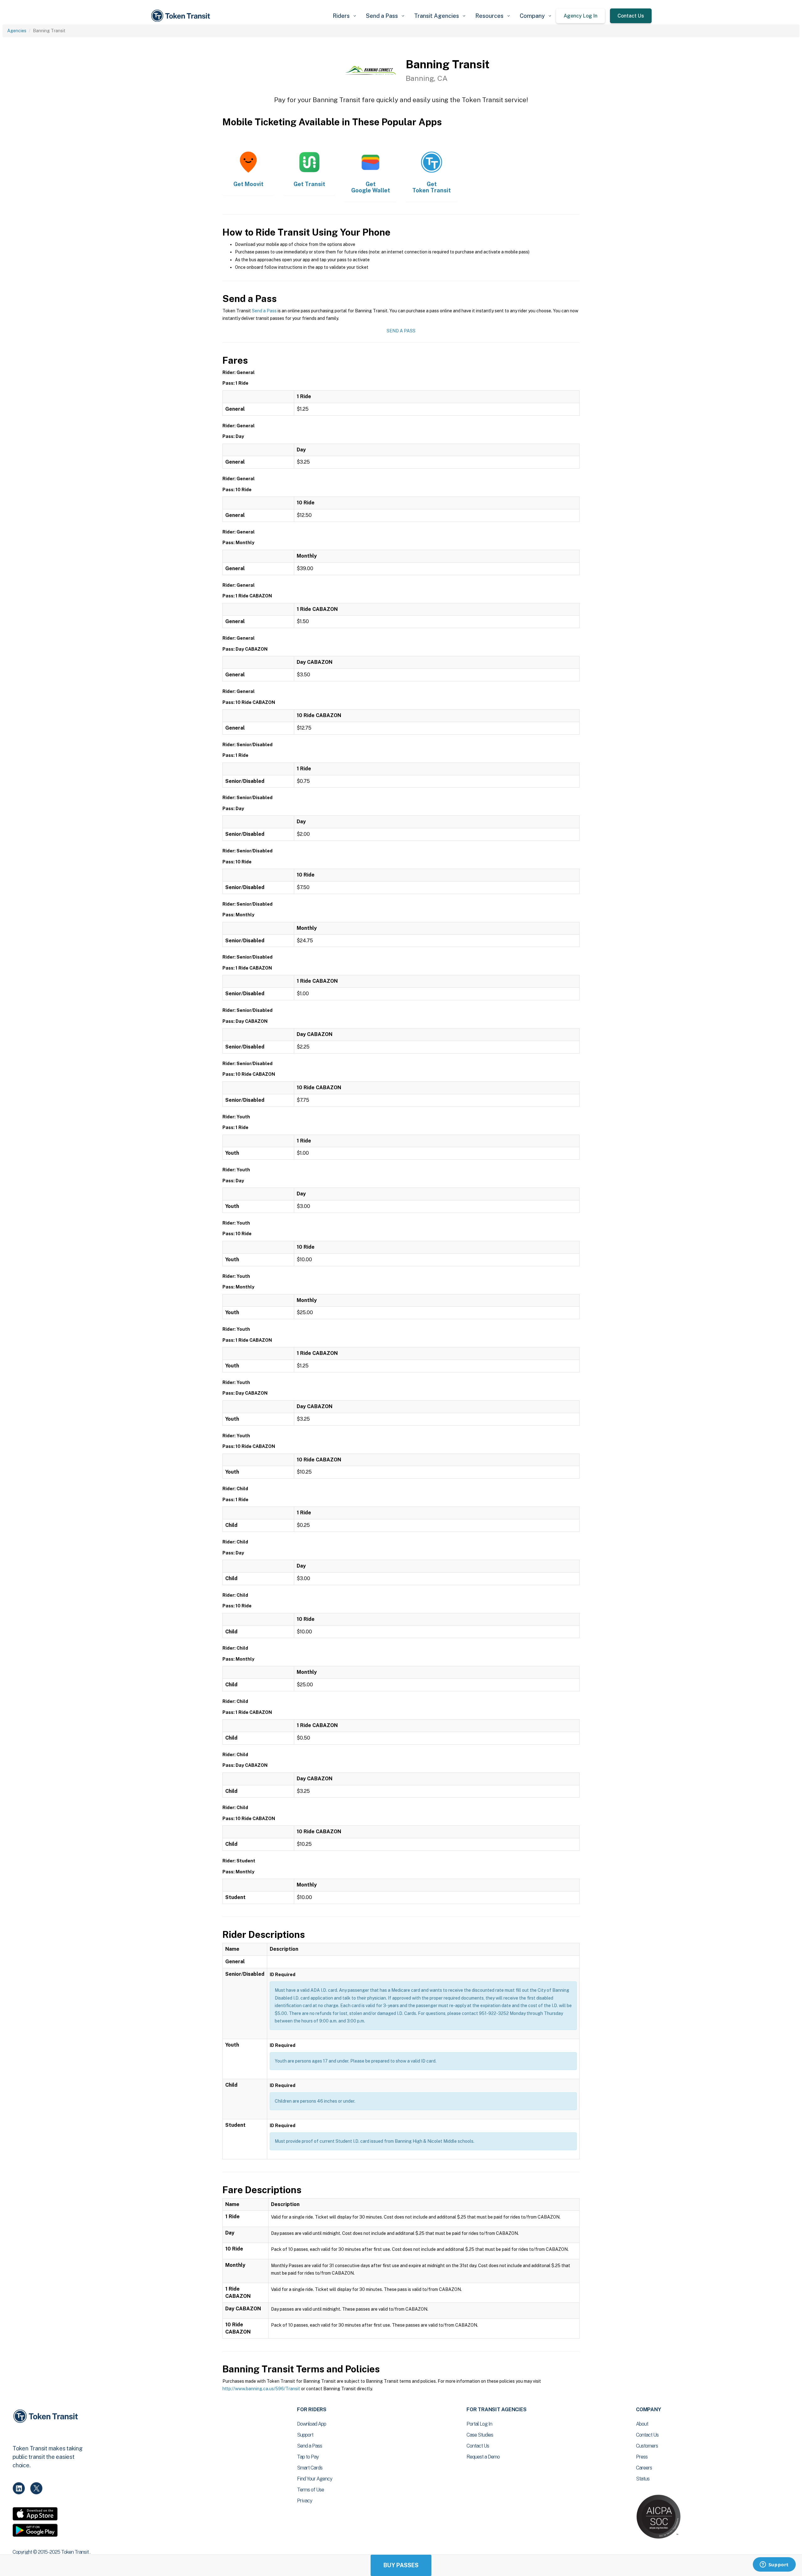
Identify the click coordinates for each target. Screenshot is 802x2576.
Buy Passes (401, 2565)
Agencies (17, 31)
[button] (344, 16)
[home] (182, 16)
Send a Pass (264, 311)
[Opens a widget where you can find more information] (774, 2565)
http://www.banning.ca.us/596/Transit (261, 2389)
